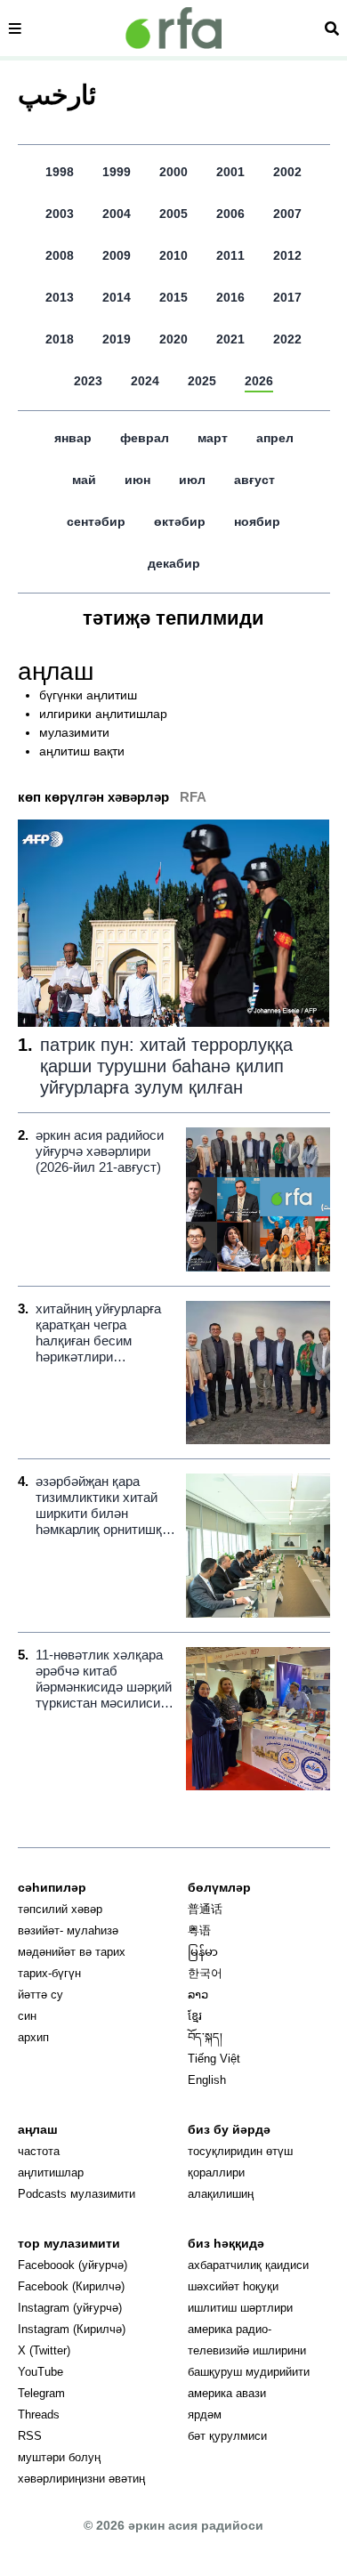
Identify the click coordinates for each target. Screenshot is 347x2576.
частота (39, 2151)
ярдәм (205, 2414)
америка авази (227, 2393)
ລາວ (198, 1995)
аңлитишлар (51, 2172)
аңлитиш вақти (82, 751)
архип (33, 2037)
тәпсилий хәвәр (60, 1909)
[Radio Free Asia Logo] (173, 28)
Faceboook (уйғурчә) (73, 2265)
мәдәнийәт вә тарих (72, 1952)
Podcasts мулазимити (77, 2194)
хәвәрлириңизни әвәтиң (81, 2479)
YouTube (40, 2372)
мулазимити (74, 732)
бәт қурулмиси (227, 2436)
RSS (30, 2436)
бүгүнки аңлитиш (88, 695)
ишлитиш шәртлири (240, 2308)
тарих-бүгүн (49, 1973)
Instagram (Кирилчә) (72, 2329)
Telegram (41, 2393)
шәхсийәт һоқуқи (233, 2286)
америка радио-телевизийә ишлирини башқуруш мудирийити (249, 2350)
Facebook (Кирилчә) (71, 2286)
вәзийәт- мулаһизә (68, 1930)
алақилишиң (221, 2194)
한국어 (205, 1973)
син (27, 2016)
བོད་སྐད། (205, 2037)
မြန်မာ (203, 1952)
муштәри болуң (59, 2457)
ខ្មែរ (195, 2016)
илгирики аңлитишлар (103, 714)
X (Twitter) (44, 2350)
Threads (39, 2414)
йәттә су (40, 1995)
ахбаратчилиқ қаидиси (248, 2265)
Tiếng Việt (214, 2059)
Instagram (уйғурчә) (70, 2308)
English (207, 2080)
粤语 (199, 1930)
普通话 (205, 1909)
